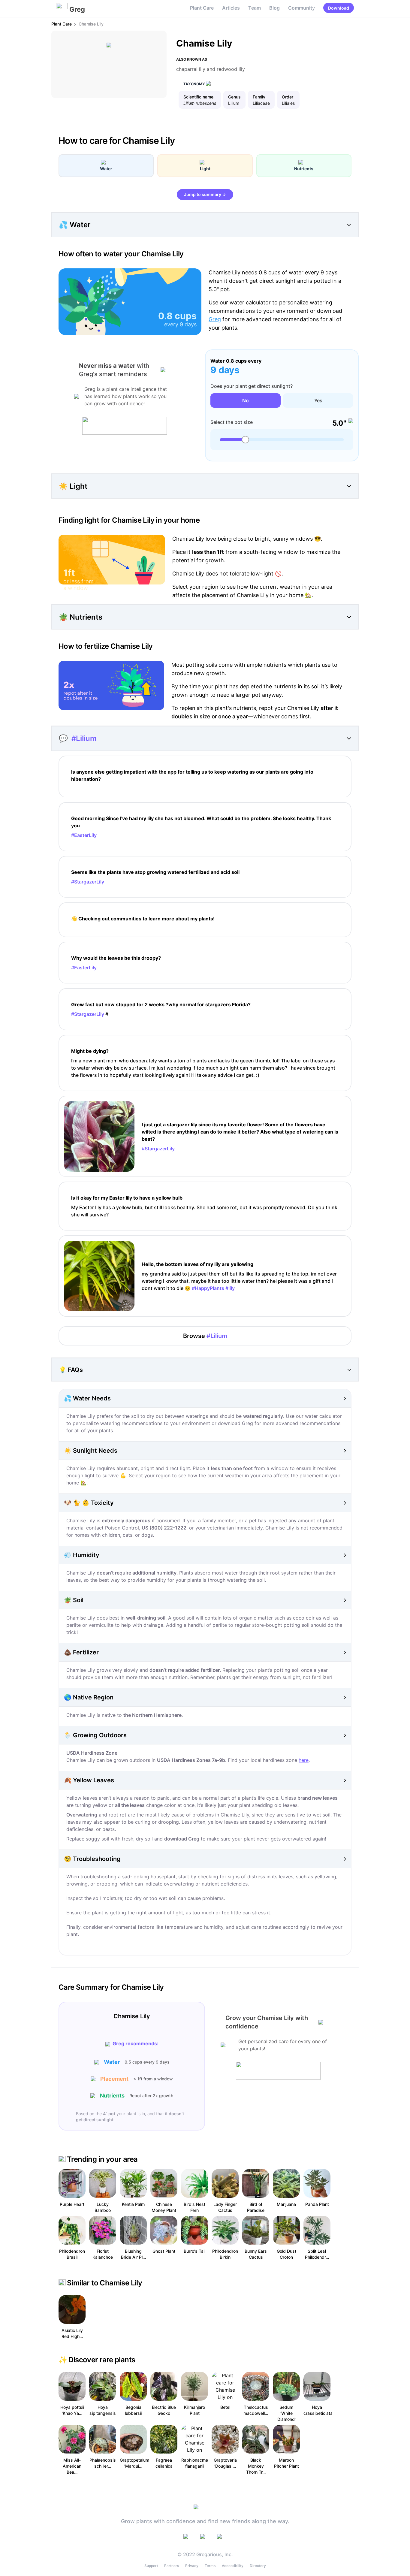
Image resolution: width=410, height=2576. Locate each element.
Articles (231, 8)
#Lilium (84, 738)
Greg (215, 319)
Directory (258, 2566)
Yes (318, 400)
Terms (210, 2566)
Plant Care (202, 8)
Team (255, 8)
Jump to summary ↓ (205, 194)
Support (151, 2566)
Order (288, 97)
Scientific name (198, 97)
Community (301, 8)
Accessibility (233, 2566)
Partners (172, 2566)
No (246, 400)
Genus (234, 97)
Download (339, 8)
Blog (274, 8)
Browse (205, 1336)
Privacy (192, 2566)
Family (259, 97)
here (304, 1760)
